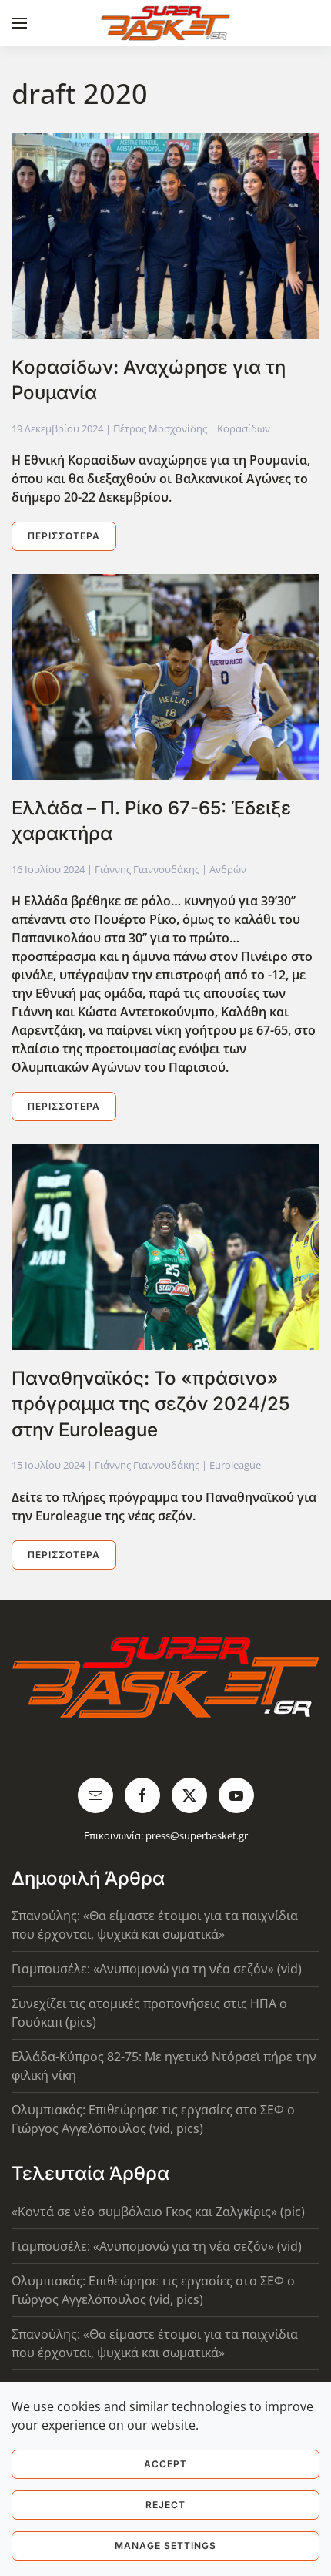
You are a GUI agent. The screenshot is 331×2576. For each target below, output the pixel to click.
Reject (165, 2505)
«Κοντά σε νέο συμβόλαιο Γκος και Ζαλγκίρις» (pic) (158, 2212)
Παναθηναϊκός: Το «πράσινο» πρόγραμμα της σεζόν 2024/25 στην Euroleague (150, 1404)
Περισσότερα (64, 536)
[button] (19, 23)
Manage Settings (165, 2546)
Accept (165, 2464)
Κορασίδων (244, 428)
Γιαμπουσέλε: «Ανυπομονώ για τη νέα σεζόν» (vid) (157, 1969)
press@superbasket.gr (197, 1835)
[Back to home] (166, 23)
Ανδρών (228, 869)
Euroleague (235, 1465)
